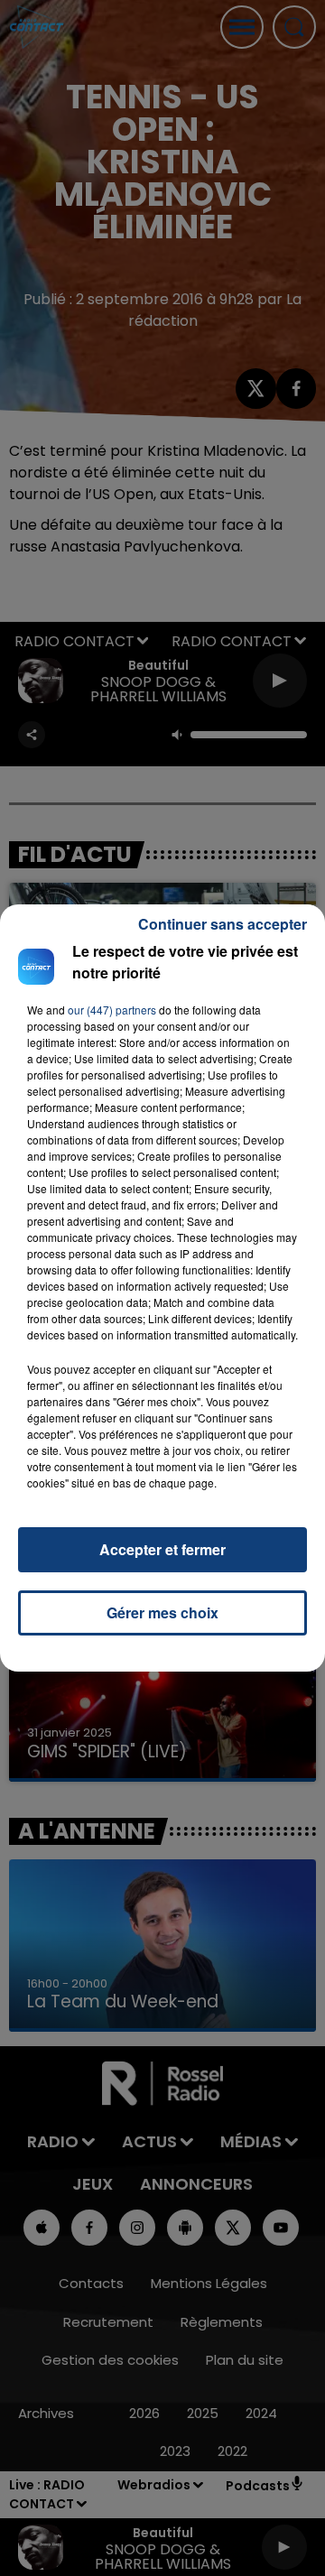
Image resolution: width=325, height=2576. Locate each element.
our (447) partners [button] (112, 1010)
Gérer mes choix (162, 1612)
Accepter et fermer (162, 1549)
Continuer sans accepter (223, 924)
